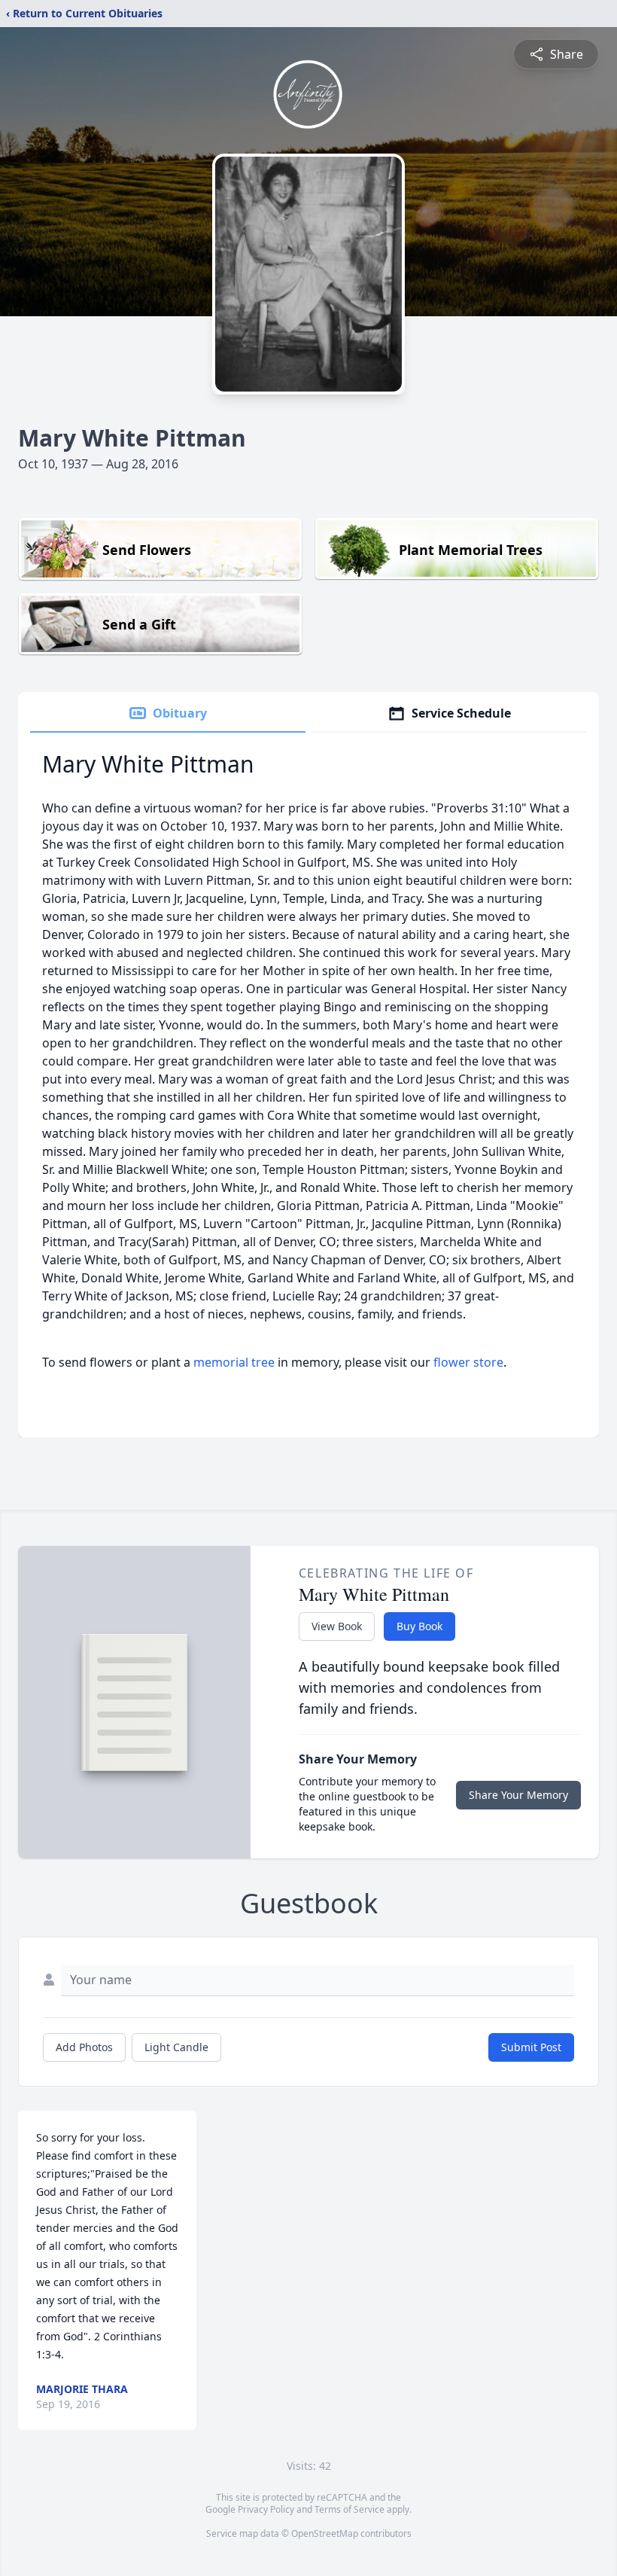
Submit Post (531, 2047)
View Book (337, 1626)
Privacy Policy (266, 2509)
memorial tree (234, 1362)
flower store (468, 1362)
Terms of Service (350, 2509)
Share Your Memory (518, 1795)
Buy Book (419, 1626)
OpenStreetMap (325, 2533)
